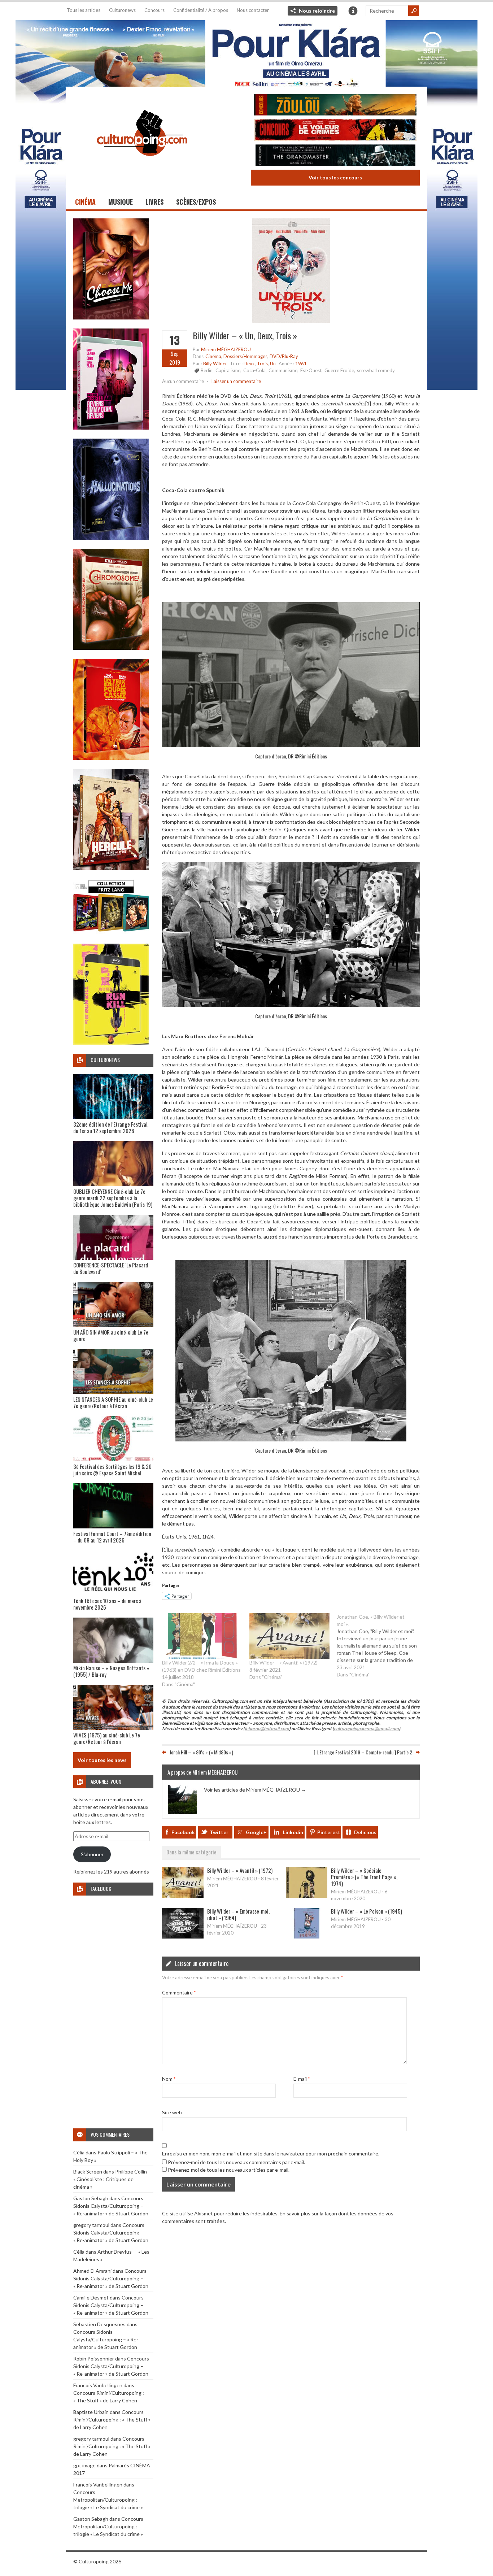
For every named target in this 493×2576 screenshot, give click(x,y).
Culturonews (122, 10)
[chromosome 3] (111, 648)
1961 (301, 364)
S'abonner (92, 1854)
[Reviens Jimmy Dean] (111, 428)
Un (273, 364)
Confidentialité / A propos (201, 10)
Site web (172, 2112)
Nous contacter (253, 10)
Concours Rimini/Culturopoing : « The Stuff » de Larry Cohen (112, 2420)
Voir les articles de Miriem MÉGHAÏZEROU (255, 1790)
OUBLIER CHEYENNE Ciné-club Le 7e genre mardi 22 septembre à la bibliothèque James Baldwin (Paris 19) (113, 1198)
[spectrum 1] (111, 1043)
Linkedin (293, 1832)
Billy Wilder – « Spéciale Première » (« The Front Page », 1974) (364, 1877)
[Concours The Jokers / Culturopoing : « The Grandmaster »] (335, 156)
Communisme (283, 370)
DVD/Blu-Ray (284, 356)
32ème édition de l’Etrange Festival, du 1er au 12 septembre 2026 (111, 1127)
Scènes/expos (196, 202)
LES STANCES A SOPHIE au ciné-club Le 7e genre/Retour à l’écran (113, 1402)
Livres (154, 202)
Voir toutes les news (102, 1760)
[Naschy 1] (111, 758)
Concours (154, 10)
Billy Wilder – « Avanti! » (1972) (283, 1663)
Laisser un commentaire (236, 381)
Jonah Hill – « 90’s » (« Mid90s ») (201, 1752)
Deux (249, 364)
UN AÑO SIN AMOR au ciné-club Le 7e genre (111, 1335)
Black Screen (88, 2172)
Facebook (183, 1832)
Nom (169, 2079)
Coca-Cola (254, 370)
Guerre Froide (339, 370)
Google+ (256, 1832)
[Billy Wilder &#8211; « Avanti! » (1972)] (289, 1636)
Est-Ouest (311, 370)
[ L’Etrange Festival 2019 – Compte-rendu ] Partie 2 (363, 1752)
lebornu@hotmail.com (267, 1729)
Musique (121, 202)
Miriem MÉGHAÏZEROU (226, 349)
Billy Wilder (215, 364)
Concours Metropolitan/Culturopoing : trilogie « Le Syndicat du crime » (108, 2500)
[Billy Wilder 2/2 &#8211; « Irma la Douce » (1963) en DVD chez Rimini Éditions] (202, 1636)
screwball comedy (376, 370)
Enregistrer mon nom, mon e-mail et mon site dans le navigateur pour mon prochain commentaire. (271, 2153)
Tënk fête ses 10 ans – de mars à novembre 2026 (107, 1604)
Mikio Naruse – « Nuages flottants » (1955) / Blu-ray (111, 1671)
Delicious (365, 1832)
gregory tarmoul (91, 2225)
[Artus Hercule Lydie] (111, 868)
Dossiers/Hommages (245, 356)
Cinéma (85, 202)
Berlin (207, 370)
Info (353, 11)
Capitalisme (228, 370)
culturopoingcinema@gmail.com (366, 1729)
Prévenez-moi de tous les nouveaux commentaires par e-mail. (236, 2162)
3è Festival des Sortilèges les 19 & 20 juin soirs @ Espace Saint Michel (112, 1470)
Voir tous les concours (335, 177)
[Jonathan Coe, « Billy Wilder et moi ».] (380, 1646)
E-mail (302, 2079)
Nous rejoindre (317, 11)
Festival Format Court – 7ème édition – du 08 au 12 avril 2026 (112, 1537)
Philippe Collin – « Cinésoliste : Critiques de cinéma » (112, 2179)
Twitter (219, 1832)
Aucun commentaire (183, 381)
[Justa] (247, 52)
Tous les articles (84, 10)
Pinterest (329, 1832)
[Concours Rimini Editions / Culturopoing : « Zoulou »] (335, 106)
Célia (79, 2152)
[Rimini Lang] (111, 933)
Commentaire (179, 1992)
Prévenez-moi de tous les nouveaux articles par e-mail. (229, 2170)
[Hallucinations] (111, 538)
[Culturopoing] (142, 166)
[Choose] (111, 317)
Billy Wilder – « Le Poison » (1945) (367, 1911)
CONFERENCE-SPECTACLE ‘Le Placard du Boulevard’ (111, 1268)
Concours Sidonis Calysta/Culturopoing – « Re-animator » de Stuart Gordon (111, 2206)
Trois (262, 364)
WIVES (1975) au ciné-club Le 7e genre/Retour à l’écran (107, 1738)
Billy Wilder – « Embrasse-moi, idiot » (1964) (238, 1914)
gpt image (84, 2465)
